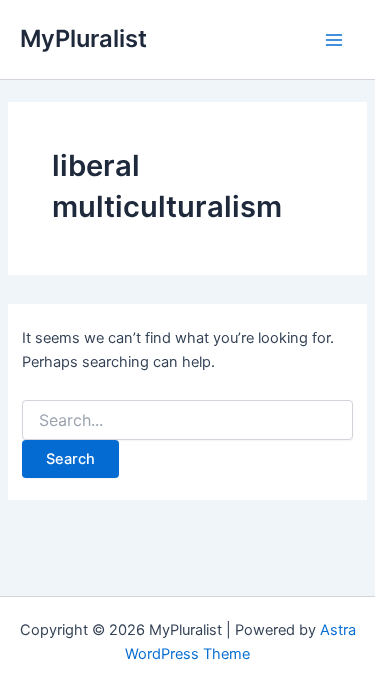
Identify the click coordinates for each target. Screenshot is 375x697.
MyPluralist (83, 38)
